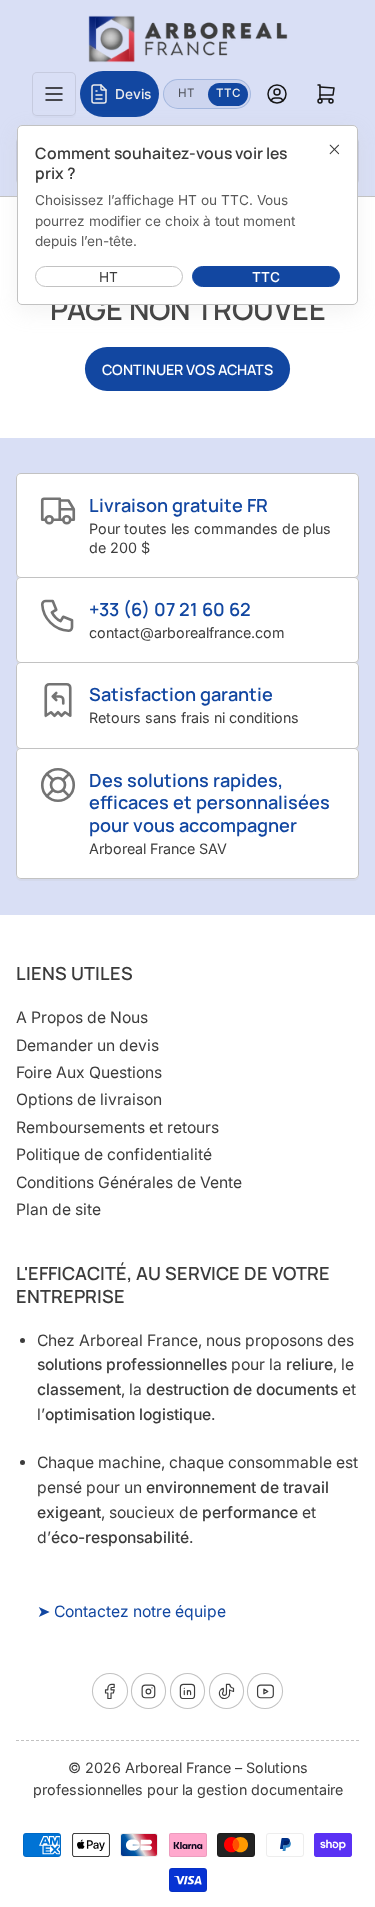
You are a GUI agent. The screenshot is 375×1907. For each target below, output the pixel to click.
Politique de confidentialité (114, 1154)
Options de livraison (89, 1099)
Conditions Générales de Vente (129, 1182)
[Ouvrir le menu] (54, 94)
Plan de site (58, 1209)
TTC (232, 92)
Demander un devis (87, 1045)
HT (192, 92)
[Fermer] (334, 149)
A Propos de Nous (82, 1017)
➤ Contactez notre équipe (131, 1611)
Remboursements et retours (117, 1127)
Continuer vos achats (187, 369)
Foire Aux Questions (89, 1072)
